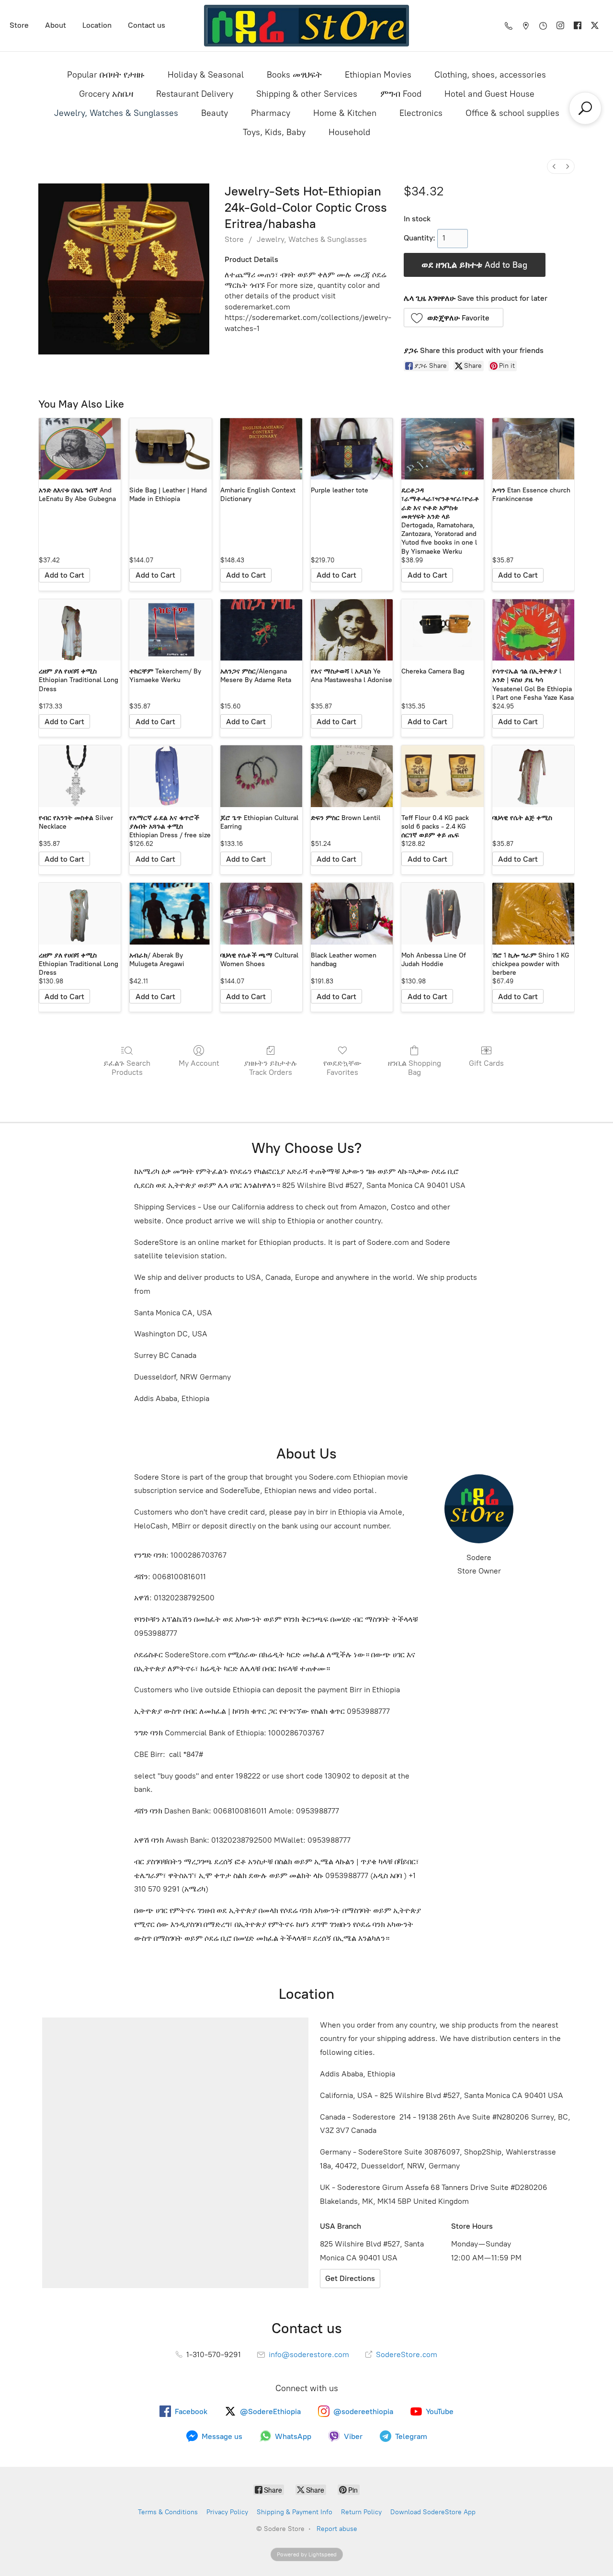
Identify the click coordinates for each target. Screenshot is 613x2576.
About (56, 25)
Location (97, 25)
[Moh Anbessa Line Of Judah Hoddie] (442, 914)
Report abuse (337, 2529)
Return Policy (361, 2512)
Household (349, 132)
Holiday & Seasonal (206, 75)
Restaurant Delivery (195, 94)
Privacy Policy (227, 2512)
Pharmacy (271, 113)
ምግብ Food (401, 94)
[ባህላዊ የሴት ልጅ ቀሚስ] (533, 776)
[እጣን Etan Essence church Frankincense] (533, 449)
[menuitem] (554, 166)
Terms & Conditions (168, 2512)
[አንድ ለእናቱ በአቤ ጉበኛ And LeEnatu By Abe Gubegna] (80, 449)
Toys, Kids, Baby (274, 132)
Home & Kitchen (345, 113)
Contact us (147, 25)
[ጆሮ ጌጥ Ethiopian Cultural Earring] (261, 776)
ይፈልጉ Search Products (127, 1068)
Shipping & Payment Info (295, 2512)
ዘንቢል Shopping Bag (414, 1068)
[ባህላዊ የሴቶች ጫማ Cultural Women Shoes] (261, 914)
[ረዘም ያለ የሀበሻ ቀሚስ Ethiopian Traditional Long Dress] (80, 630)
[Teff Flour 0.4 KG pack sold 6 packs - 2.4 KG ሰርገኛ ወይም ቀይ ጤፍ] (442, 776)
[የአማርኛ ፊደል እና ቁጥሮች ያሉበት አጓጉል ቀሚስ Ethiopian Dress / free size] (170, 776)
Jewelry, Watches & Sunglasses (116, 113)
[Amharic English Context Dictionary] (261, 449)
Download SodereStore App (433, 2512)
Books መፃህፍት (294, 75)
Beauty (215, 113)
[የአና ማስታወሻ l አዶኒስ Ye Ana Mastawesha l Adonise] (352, 630)
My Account (199, 1063)
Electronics (421, 113)
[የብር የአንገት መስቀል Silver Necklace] (80, 776)
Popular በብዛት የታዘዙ (106, 75)
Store (19, 25)
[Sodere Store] (307, 26)
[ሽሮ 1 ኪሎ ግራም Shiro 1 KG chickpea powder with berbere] (533, 914)
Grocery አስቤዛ (106, 94)
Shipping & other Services (307, 94)
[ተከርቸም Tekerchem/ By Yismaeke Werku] (170, 630)
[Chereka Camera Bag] (442, 630)
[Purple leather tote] (352, 449)
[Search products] (585, 108)
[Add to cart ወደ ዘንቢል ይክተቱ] (64, 575)
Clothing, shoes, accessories (490, 75)
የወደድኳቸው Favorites (342, 1068)
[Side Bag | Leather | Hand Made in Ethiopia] (170, 449)
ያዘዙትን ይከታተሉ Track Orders (271, 1068)
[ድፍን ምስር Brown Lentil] (352, 776)
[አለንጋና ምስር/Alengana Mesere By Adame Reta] (261, 630)
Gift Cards (486, 1063)
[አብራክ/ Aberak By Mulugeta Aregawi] (170, 914)
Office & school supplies (512, 113)
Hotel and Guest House (489, 94)
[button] (454, 318)
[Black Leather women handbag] (352, 914)
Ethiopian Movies (378, 75)
